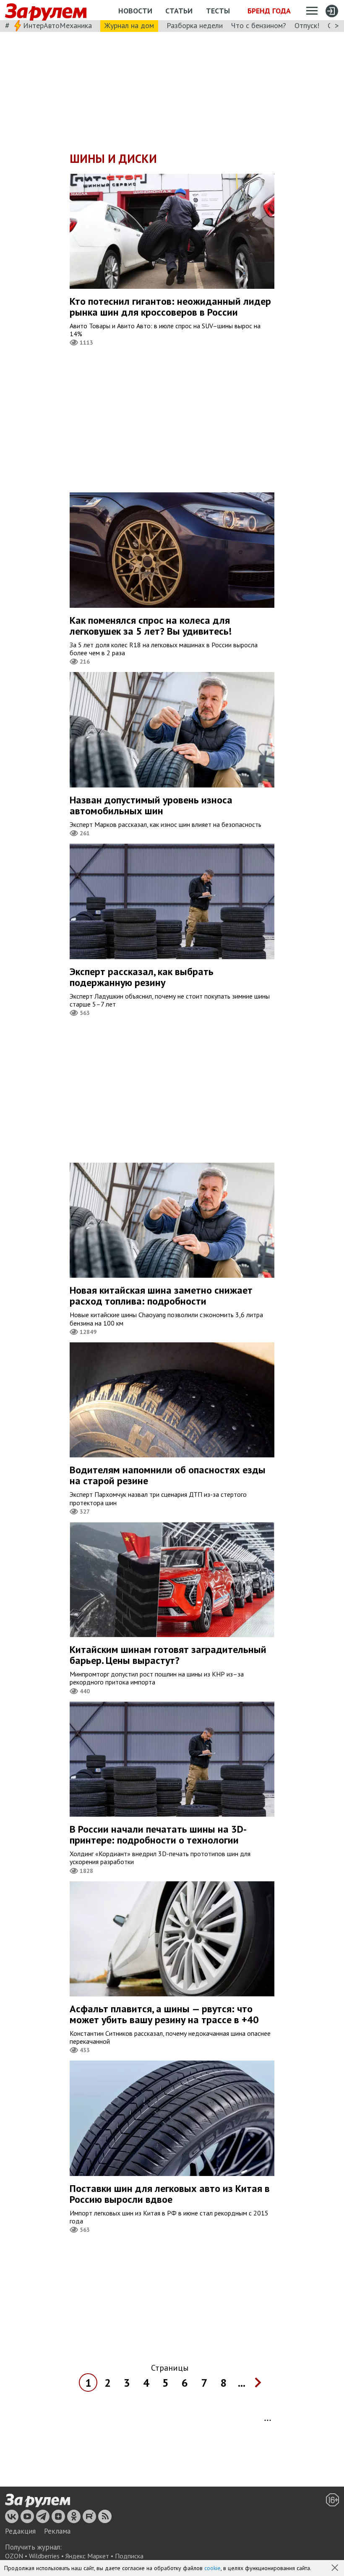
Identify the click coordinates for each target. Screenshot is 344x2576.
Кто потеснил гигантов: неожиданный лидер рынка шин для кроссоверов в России (170, 307)
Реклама (57, 2531)
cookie (212, 2568)
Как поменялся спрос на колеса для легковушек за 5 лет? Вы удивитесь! (151, 626)
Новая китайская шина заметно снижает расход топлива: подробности (161, 1296)
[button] (336, 2568)
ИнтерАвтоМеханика (57, 25)
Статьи (179, 11)
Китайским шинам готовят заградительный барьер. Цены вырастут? (168, 1655)
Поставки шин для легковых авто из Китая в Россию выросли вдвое (170, 2194)
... (242, 2383)
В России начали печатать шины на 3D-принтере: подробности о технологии (158, 1835)
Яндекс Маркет (87, 2556)
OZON (14, 2556)
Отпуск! (307, 25)
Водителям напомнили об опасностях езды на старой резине (168, 1475)
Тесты (218, 11)
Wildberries (44, 2556)
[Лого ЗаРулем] (46, 10)
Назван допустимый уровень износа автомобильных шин (151, 805)
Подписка (129, 2556)
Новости (135, 11)
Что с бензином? (259, 25)
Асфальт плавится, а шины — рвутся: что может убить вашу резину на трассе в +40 (164, 2014)
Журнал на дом (129, 25)
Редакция (20, 2531)
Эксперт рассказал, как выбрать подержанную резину (142, 977)
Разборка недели (195, 25)
